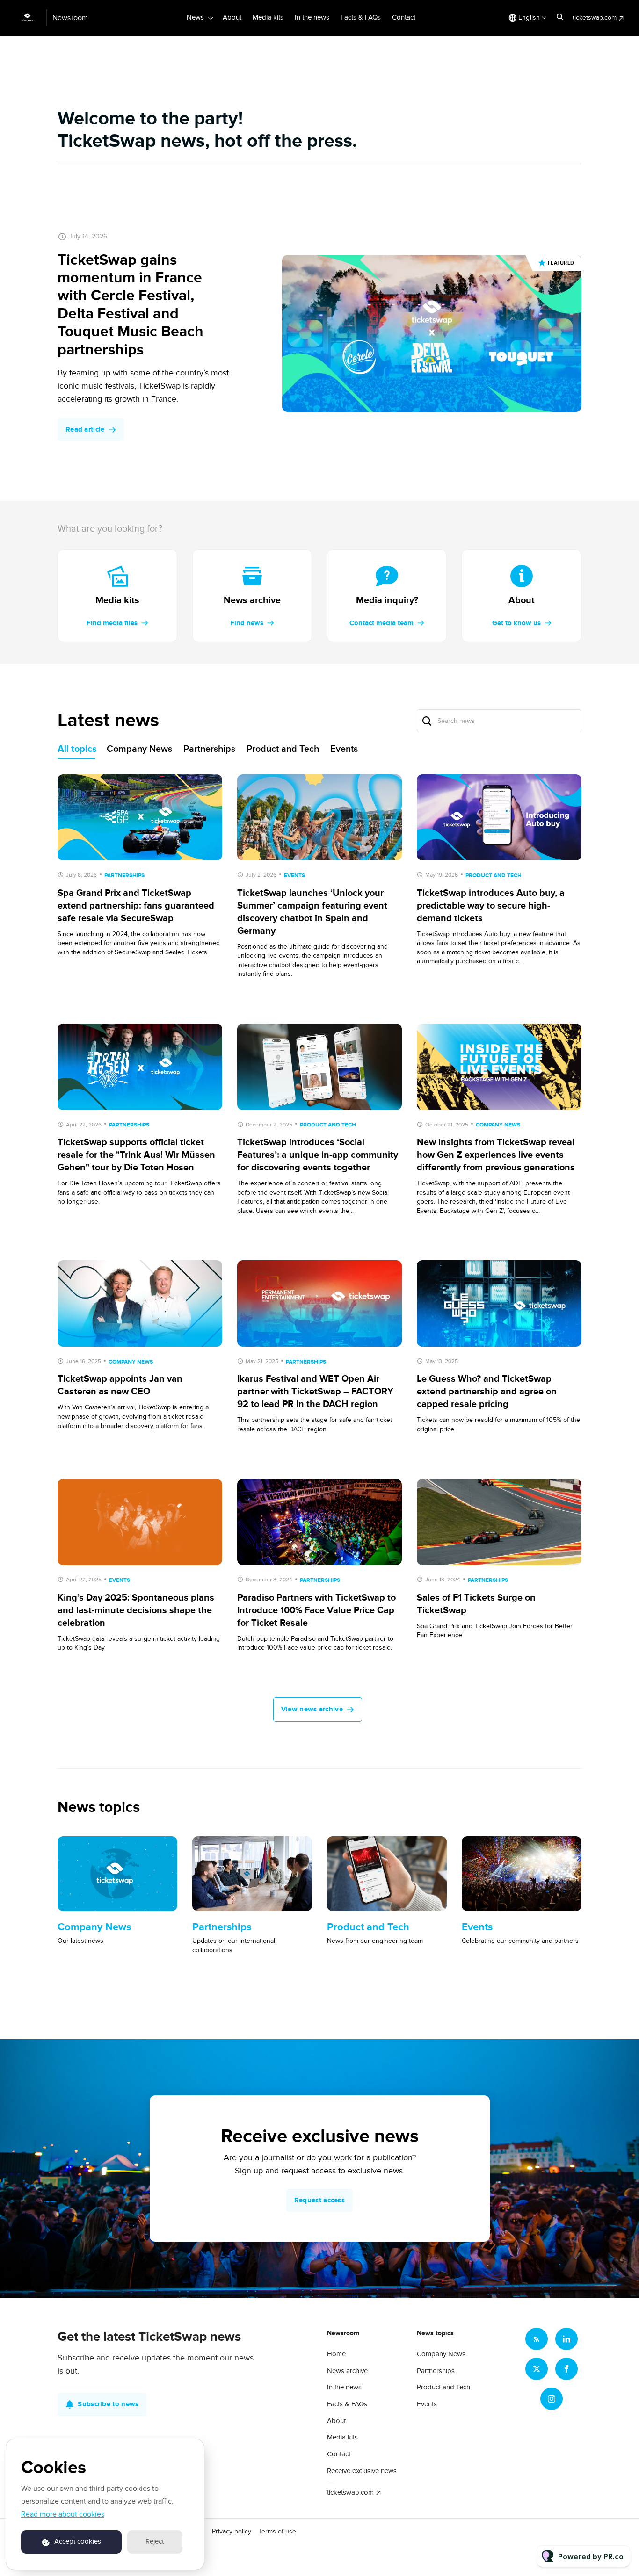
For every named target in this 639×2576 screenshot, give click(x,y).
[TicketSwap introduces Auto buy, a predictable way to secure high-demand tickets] (499, 818)
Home (336, 2354)
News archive (347, 2371)
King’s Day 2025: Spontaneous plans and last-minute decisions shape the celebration (136, 1610)
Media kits (268, 17)
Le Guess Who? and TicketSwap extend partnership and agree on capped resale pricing (487, 1392)
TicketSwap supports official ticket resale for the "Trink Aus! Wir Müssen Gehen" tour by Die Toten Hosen (136, 1155)
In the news (312, 17)
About (232, 17)
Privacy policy (232, 2531)
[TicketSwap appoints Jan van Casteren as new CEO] (140, 1303)
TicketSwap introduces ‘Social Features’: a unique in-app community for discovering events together (318, 1155)
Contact (404, 17)
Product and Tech (494, 876)
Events (294, 876)
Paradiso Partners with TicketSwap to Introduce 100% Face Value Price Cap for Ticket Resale (316, 1610)
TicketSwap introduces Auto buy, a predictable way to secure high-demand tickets (491, 906)
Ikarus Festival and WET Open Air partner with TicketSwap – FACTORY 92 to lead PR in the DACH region (315, 1392)
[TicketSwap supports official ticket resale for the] (140, 1067)
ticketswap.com (595, 18)
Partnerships (124, 876)
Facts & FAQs (361, 17)
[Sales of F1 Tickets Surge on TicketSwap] (499, 1522)
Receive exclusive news (362, 2471)
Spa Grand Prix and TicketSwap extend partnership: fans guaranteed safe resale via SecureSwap (136, 906)
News (195, 17)
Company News (498, 1125)
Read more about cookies (63, 2514)
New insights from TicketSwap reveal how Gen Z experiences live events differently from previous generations (496, 1155)
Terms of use (277, 2531)
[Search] (427, 721)
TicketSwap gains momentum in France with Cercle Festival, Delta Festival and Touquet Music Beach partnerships (131, 305)
